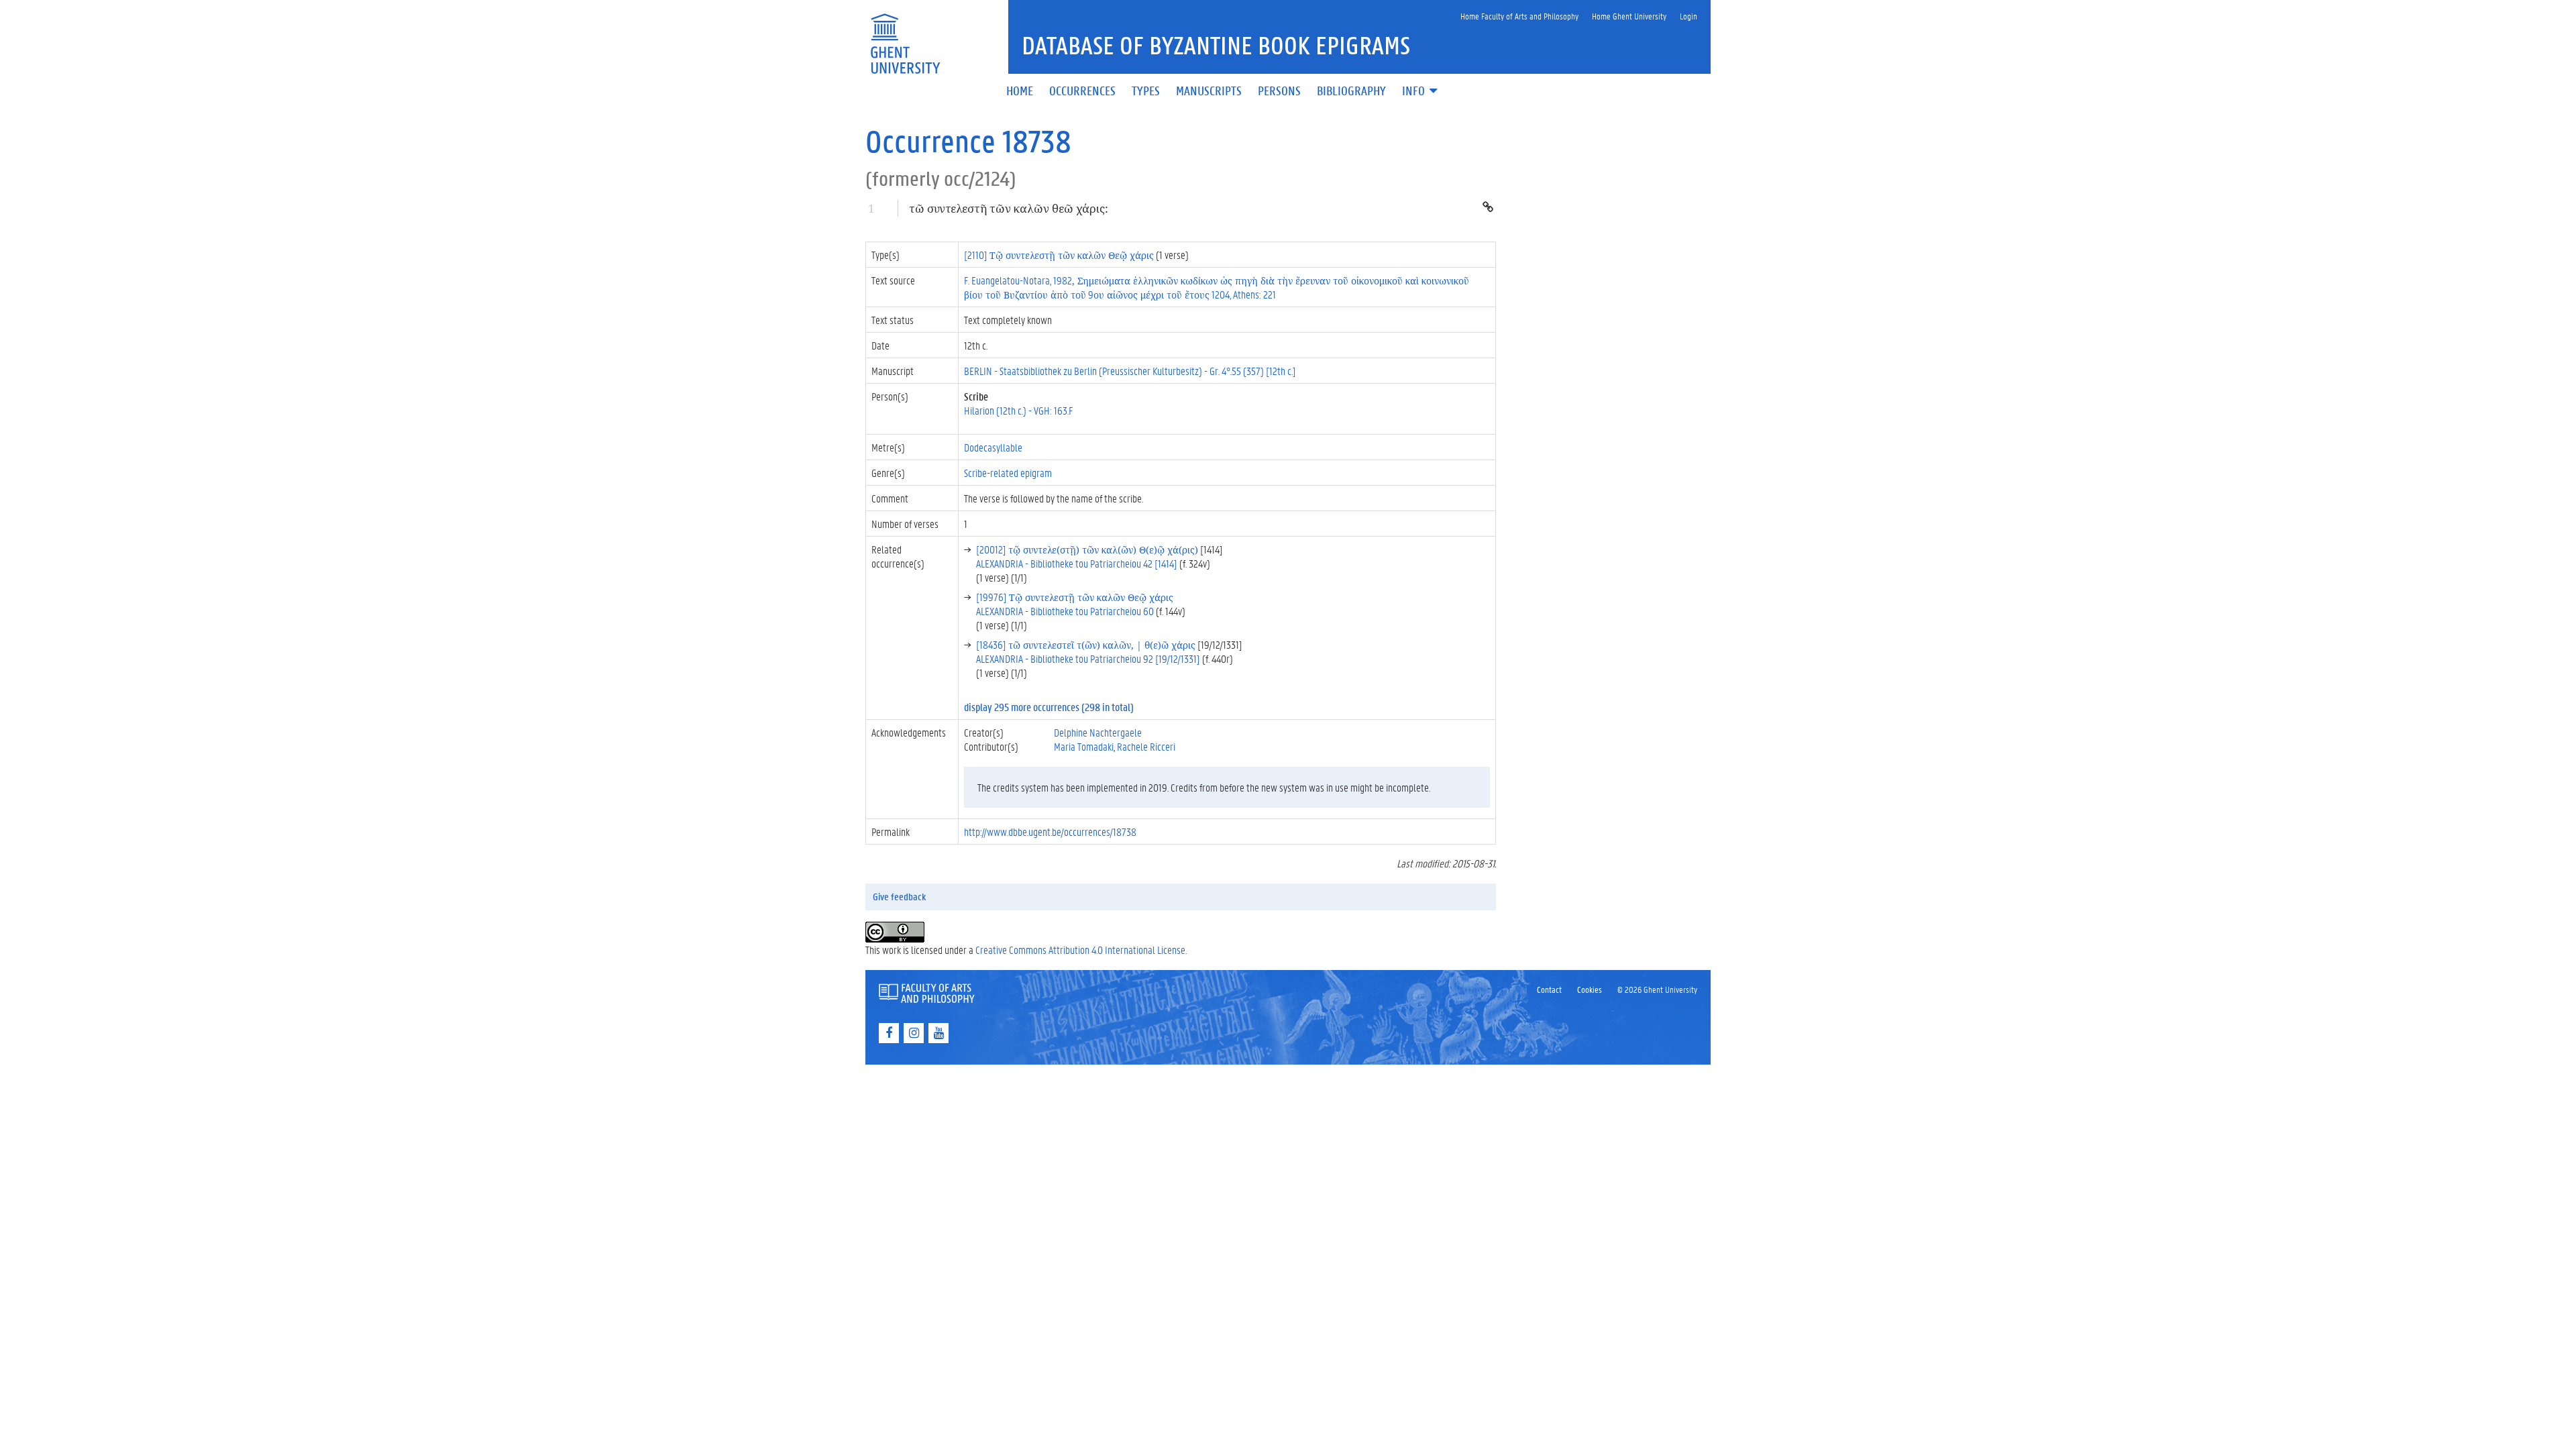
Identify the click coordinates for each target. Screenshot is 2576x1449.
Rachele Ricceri (1146, 746)
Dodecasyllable (993, 447)
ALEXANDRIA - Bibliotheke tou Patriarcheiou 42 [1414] (1077, 563)
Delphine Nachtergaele (1098, 732)
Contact (1549, 989)
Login (1688, 16)
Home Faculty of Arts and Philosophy (1519, 16)
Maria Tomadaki (1084, 746)
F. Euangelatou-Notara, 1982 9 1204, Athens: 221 (1217, 287)
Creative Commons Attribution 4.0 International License (1080, 950)
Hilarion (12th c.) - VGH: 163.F (1018, 410)
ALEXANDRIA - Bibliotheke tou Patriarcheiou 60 (1065, 611)
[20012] (1087, 549)
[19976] (1075, 597)
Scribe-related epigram (1008, 473)
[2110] (1059, 255)
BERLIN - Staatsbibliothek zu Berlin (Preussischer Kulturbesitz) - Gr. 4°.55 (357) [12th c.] (1130, 371)
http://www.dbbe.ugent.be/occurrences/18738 (1050, 831)
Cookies (1590, 989)
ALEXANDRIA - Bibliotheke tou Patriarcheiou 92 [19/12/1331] (1088, 658)
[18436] (1086, 644)
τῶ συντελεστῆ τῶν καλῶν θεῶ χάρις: (1009, 208)
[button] (1421, 92)
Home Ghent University (1629, 16)
